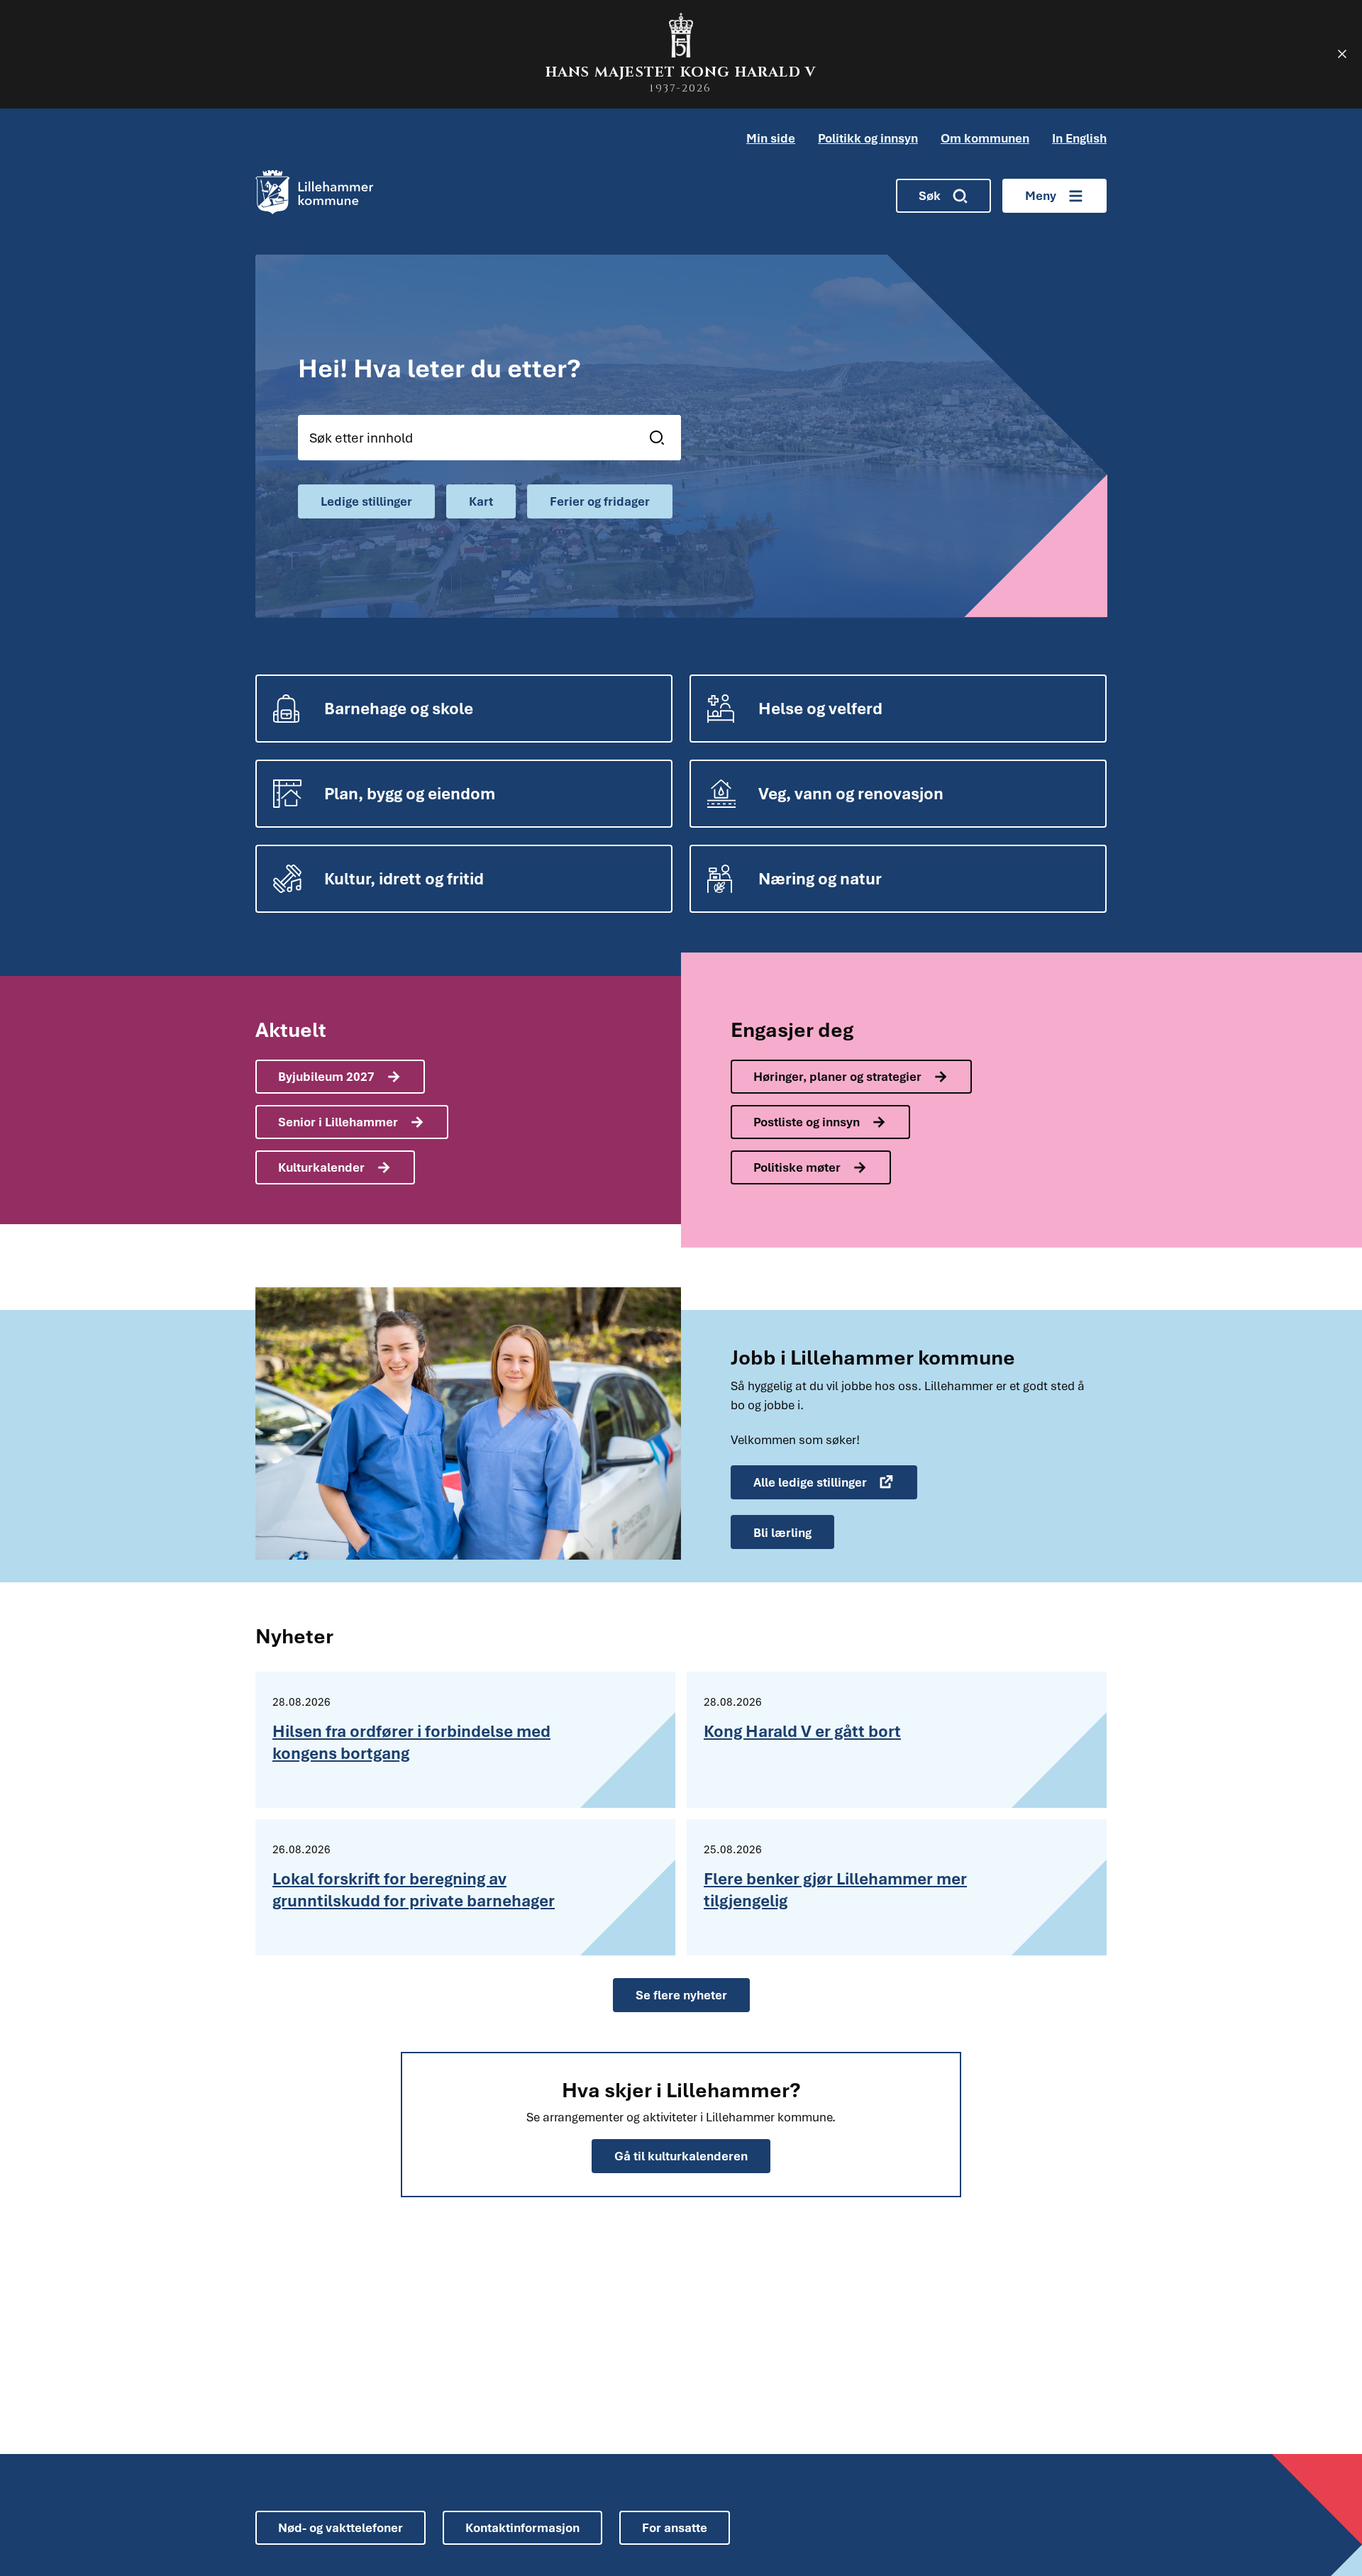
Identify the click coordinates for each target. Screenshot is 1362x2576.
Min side (771, 138)
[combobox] (489, 438)
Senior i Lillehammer (338, 1122)
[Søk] (660, 438)
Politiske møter (797, 1167)
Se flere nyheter (681, 1995)
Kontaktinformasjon (522, 2527)
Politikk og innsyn (868, 138)
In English (1079, 138)
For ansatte (675, 2527)
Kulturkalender (321, 1167)
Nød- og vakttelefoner (340, 2527)
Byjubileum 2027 (326, 1076)
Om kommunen (985, 138)
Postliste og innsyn (807, 1122)
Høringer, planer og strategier (837, 1076)
